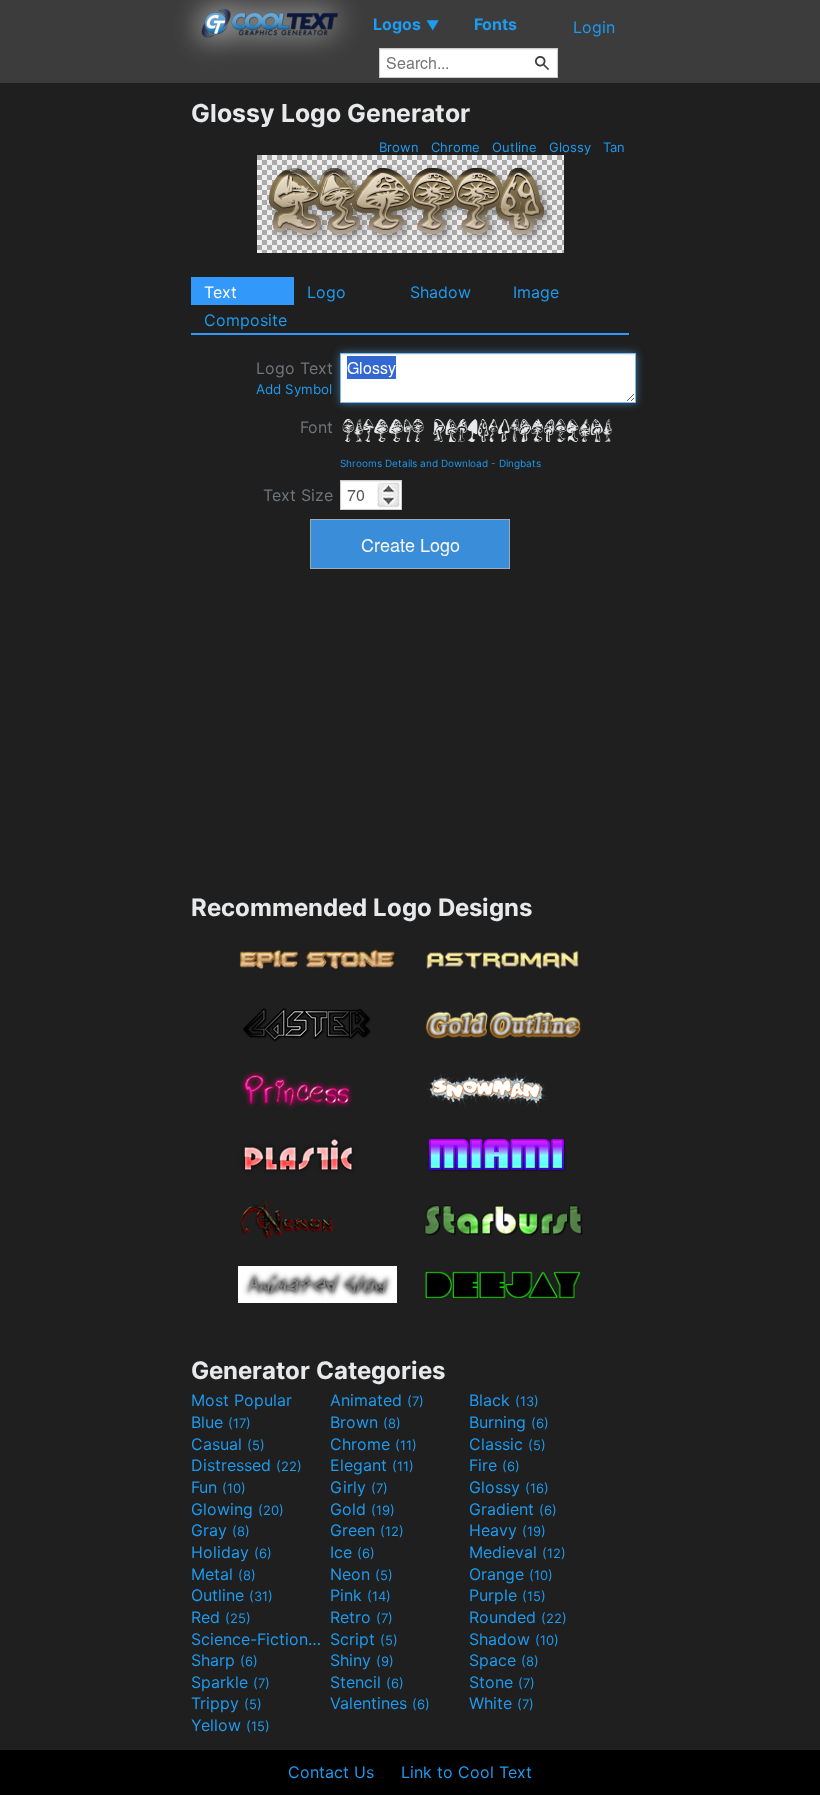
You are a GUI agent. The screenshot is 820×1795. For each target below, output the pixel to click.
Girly (359, 1487)
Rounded (518, 1617)
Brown (399, 147)
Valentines (380, 1703)
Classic (507, 1444)
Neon (361, 1574)
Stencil (367, 1682)
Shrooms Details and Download (414, 463)
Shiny (362, 1660)
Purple (507, 1595)
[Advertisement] (95, 398)
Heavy (507, 1530)
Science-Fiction (258, 1639)
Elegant (372, 1465)
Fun (218, 1487)
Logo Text (294, 377)
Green (367, 1530)
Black (504, 1400)
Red (221, 1617)
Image (536, 292)
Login (594, 27)
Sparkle (230, 1682)
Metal (223, 1574)
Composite (245, 320)
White (501, 1703)
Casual (228, 1444)
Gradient (513, 1509)
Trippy (226, 1703)
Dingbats (520, 463)
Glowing (237, 1509)
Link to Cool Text (466, 1772)
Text (220, 292)
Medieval (517, 1552)
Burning (509, 1422)
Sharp (224, 1660)
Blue (221, 1422)
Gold (362, 1509)
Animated (377, 1400)
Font (316, 427)
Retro (361, 1617)
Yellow (230, 1725)
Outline (514, 147)
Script (364, 1639)
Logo (326, 292)
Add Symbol (294, 389)
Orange (511, 1574)
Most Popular (241, 1400)
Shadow (440, 292)
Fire (494, 1465)
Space (504, 1660)
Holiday (231, 1552)
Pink (360, 1595)
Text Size (298, 495)
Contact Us (331, 1772)
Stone (502, 1682)
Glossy (570, 147)
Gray (220, 1530)
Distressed (246, 1465)
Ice (352, 1552)
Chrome (455, 147)
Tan (614, 147)
